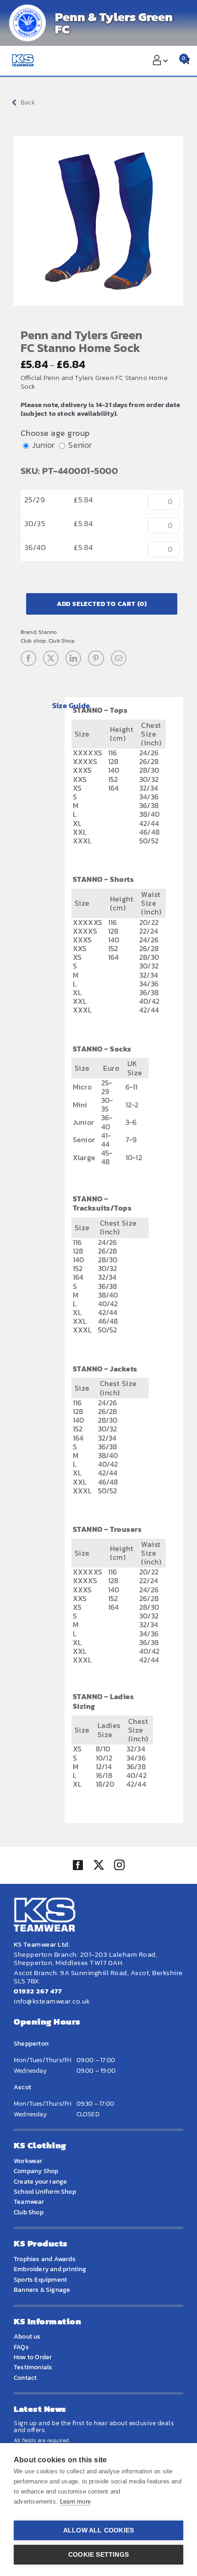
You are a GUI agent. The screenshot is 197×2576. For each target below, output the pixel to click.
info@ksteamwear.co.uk (52, 2001)
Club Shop (62, 641)
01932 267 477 (38, 1991)
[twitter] (98, 1866)
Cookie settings (98, 2555)
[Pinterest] (96, 658)
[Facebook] (28, 658)
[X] (51, 658)
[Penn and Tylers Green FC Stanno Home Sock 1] (98, 221)
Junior (43, 445)
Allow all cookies (98, 2530)
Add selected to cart (102, 604)
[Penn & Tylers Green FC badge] (27, 23)
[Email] (119, 658)
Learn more (75, 2502)
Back (28, 102)
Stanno (48, 632)
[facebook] (78, 1865)
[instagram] (119, 1866)
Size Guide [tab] (71, 705)
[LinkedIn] (73, 658)
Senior (80, 445)
